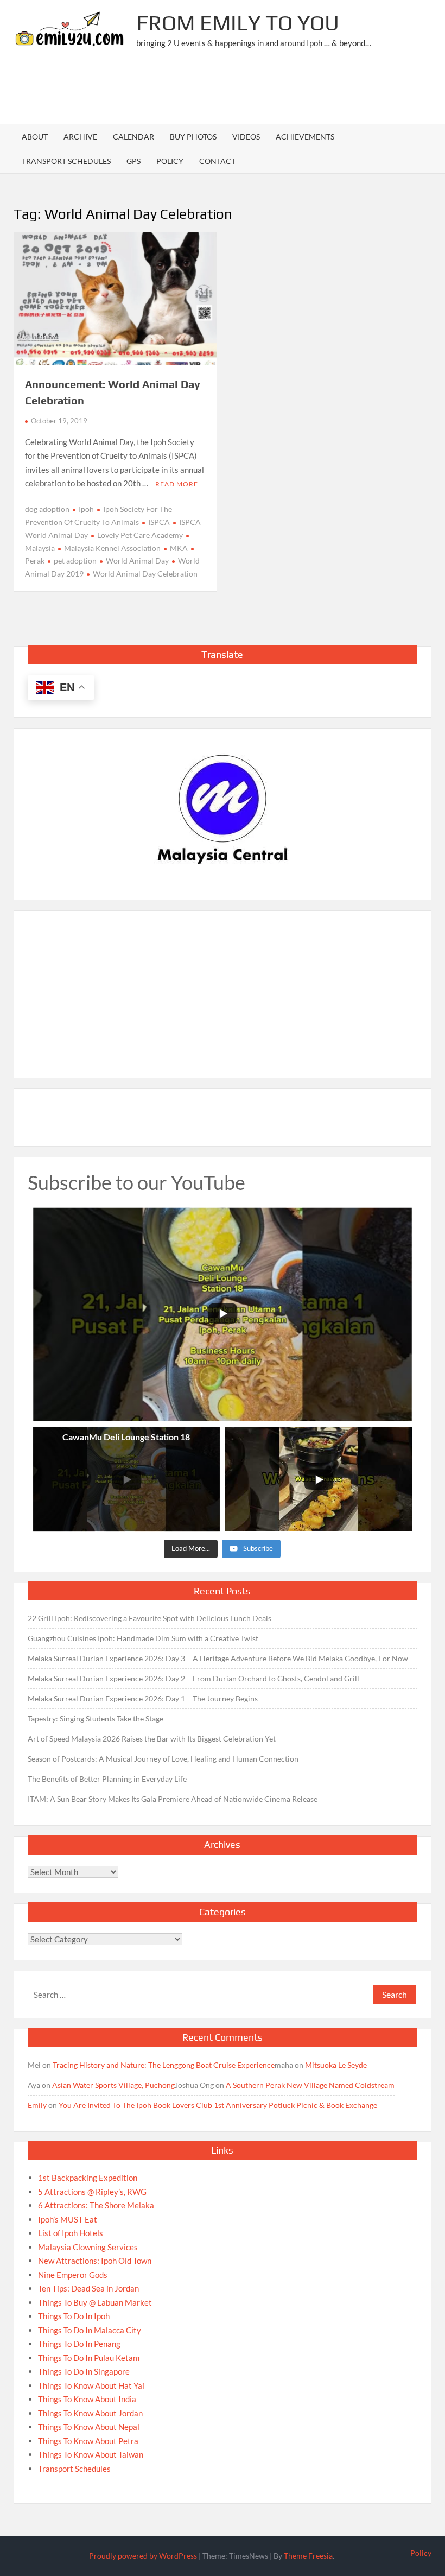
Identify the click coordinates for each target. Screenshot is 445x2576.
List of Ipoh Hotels (71, 2233)
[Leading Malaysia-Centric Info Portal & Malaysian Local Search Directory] (223, 810)
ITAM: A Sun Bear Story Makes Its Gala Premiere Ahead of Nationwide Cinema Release (173, 1799)
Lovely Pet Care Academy (140, 535)
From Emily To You (238, 23)
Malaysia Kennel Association (112, 548)
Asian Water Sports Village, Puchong (113, 2085)
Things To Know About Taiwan (91, 2454)
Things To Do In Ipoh (74, 2316)
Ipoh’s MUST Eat (68, 2219)
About (35, 137)
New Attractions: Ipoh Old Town (95, 2261)
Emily (37, 2105)
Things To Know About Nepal (89, 2427)
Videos (246, 137)
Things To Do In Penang (79, 2344)
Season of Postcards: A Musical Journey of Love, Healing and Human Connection (163, 1759)
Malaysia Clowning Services (88, 2247)
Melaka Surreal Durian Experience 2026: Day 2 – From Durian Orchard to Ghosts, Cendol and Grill (193, 1678)
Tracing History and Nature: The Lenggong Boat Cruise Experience (164, 2065)
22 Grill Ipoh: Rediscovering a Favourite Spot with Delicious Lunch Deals (150, 1618)
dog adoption (47, 509)
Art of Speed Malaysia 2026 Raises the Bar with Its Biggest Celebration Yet (152, 1739)
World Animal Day (137, 561)
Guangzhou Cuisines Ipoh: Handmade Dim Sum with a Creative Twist (143, 1638)
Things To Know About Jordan (90, 2413)
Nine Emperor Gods (73, 2275)
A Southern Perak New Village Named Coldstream (310, 2085)
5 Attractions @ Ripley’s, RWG (92, 2192)
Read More (177, 484)
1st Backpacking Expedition (88, 2178)
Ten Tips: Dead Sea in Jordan (88, 2288)
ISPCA (159, 522)
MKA (179, 548)
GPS (133, 161)
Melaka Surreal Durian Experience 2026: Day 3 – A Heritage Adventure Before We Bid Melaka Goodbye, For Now (218, 1658)
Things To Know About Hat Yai (91, 2385)
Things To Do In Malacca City (90, 2330)
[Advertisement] (234, 90)
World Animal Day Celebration (145, 574)
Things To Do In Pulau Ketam (89, 2358)
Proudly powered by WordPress (143, 2556)
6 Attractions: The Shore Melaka (96, 2205)
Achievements (305, 137)
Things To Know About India (87, 2399)
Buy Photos (193, 137)
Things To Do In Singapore (84, 2371)
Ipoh (86, 509)
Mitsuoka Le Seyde (336, 2065)
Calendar (133, 137)
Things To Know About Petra (88, 2441)
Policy (170, 161)
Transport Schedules (66, 161)
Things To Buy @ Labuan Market (95, 2302)
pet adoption (75, 561)
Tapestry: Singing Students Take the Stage (96, 1719)
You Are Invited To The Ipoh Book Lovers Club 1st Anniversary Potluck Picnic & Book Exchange (218, 2105)
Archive (80, 137)
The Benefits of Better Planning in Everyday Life (107, 1779)
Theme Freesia (308, 2556)
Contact (217, 161)
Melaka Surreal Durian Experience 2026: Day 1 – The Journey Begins (143, 1698)
